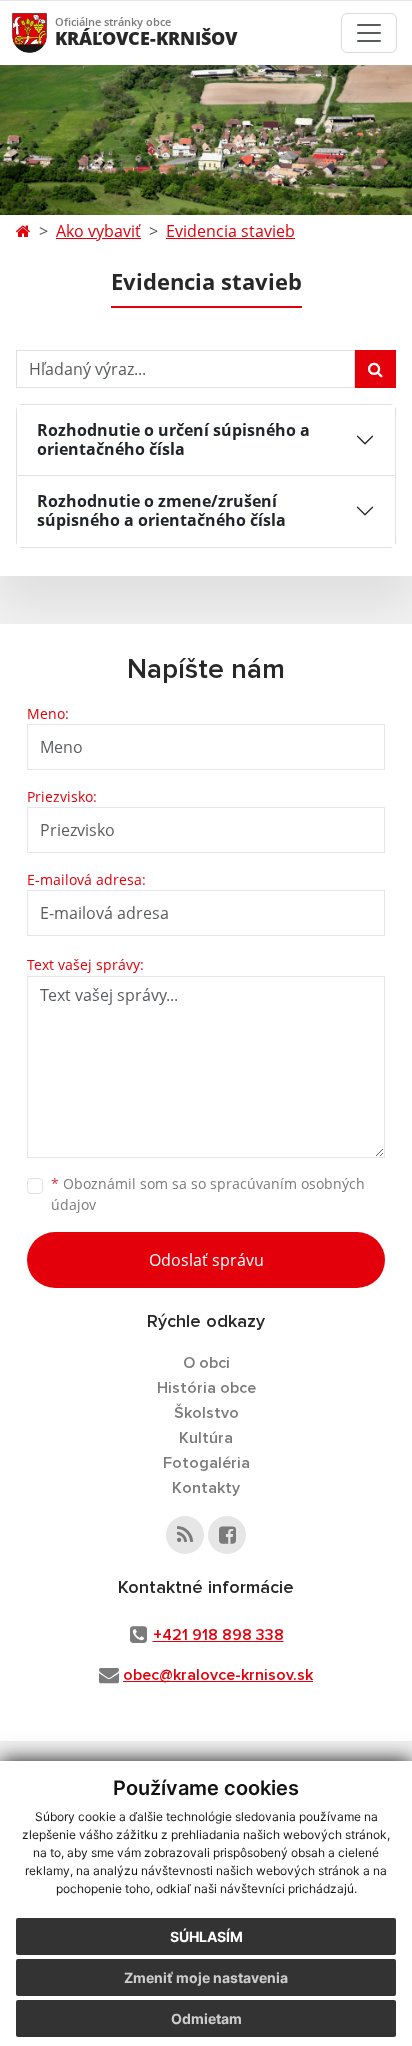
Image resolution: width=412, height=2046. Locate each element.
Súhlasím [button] (206, 1936)
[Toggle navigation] (369, 33)
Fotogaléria (206, 1463)
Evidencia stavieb (230, 231)
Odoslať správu (206, 1260)
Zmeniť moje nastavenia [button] (206, 1977)
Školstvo (206, 1413)
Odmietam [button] (206, 2018)
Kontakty (206, 1488)
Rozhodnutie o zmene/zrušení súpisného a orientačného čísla (161, 510)
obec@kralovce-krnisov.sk (218, 1675)
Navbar (48, 32)
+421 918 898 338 (218, 1635)
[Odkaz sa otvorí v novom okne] (185, 1535)
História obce (206, 1388)
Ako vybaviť (98, 231)
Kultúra (206, 1438)
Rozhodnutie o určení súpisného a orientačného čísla (173, 439)
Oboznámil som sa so (208, 1194)
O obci (206, 1363)
